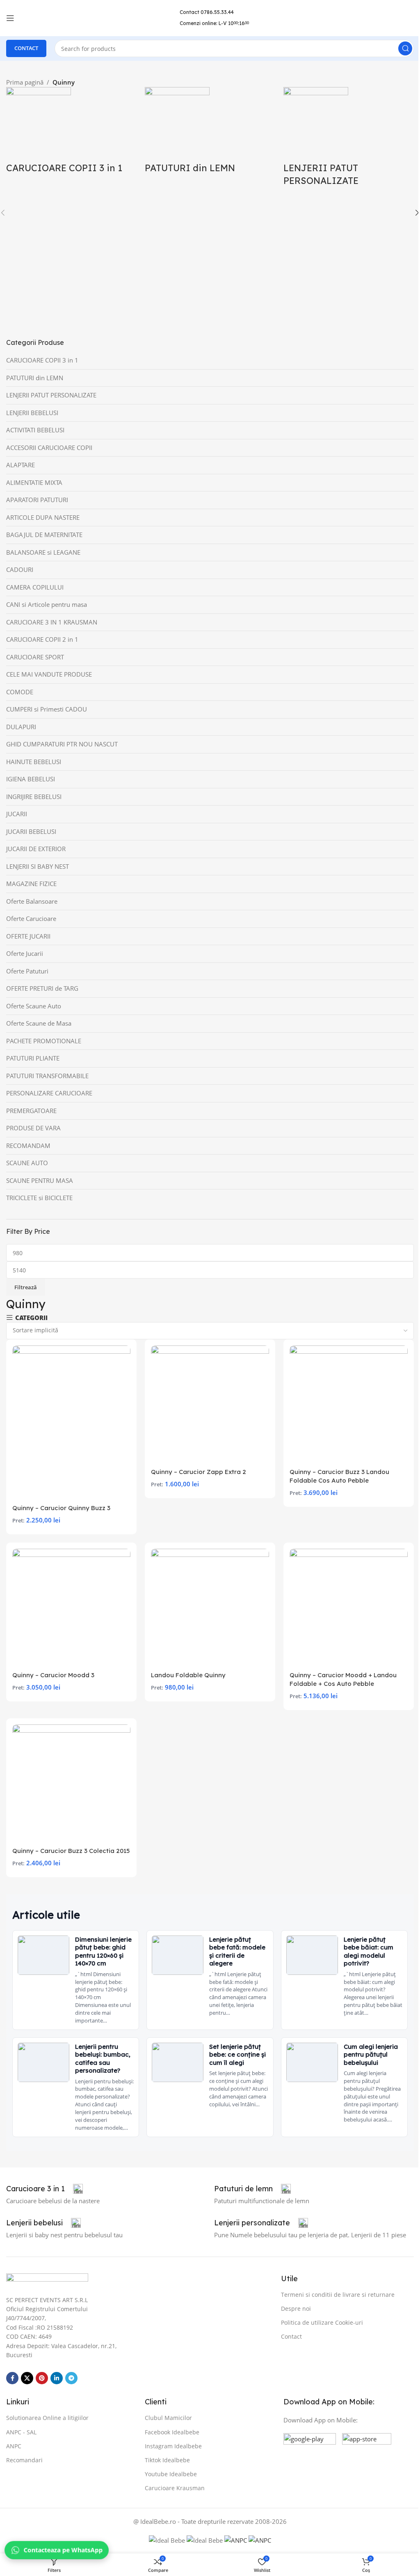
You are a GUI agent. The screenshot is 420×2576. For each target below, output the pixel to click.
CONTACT (26, 48)
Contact (291, 2336)
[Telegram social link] (71, 2378)
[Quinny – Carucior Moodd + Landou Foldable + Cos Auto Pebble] (349, 1608)
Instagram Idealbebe (173, 2446)
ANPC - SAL (21, 2432)
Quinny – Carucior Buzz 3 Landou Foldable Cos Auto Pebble (339, 1476)
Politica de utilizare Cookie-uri (322, 2322)
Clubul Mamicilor (168, 2418)
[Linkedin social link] (57, 2378)
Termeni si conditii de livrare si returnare (338, 2295)
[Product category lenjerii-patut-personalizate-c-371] (349, 141)
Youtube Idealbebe (171, 2474)
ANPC (14, 2446)
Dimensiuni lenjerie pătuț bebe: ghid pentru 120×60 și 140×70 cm (103, 1952)
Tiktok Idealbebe (167, 2460)
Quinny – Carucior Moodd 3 (53, 1675)
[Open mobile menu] (10, 18)
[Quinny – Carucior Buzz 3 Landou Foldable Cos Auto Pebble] (349, 1405)
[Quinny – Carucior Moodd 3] (71, 1608)
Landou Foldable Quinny (188, 1675)
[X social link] (27, 2378)
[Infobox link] (45, 2189)
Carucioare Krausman (175, 2488)
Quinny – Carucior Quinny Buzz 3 (61, 1508)
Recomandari (24, 2460)
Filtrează (26, 1287)
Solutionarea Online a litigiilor (47, 2418)
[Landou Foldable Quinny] (210, 1608)
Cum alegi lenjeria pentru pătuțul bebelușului (371, 2055)
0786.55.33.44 (217, 12)
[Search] (405, 48)
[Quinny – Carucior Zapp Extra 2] (210, 1405)
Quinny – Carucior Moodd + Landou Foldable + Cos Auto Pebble (343, 1679)
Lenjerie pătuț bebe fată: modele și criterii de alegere (237, 1952)
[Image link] (47, 2280)
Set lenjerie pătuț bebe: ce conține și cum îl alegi (237, 2055)
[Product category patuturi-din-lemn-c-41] (210, 135)
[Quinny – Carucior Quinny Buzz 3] (71, 1423)
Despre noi (296, 2309)
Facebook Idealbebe (172, 2432)
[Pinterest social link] (42, 2378)
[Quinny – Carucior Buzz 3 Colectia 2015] (71, 1784)
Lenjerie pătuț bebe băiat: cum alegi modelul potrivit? (369, 1952)
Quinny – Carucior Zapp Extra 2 (199, 1472)
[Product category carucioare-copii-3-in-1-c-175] (71, 135)
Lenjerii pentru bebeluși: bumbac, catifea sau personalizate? (103, 2059)
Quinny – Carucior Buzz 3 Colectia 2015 (71, 1851)
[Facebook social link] (12, 2378)
